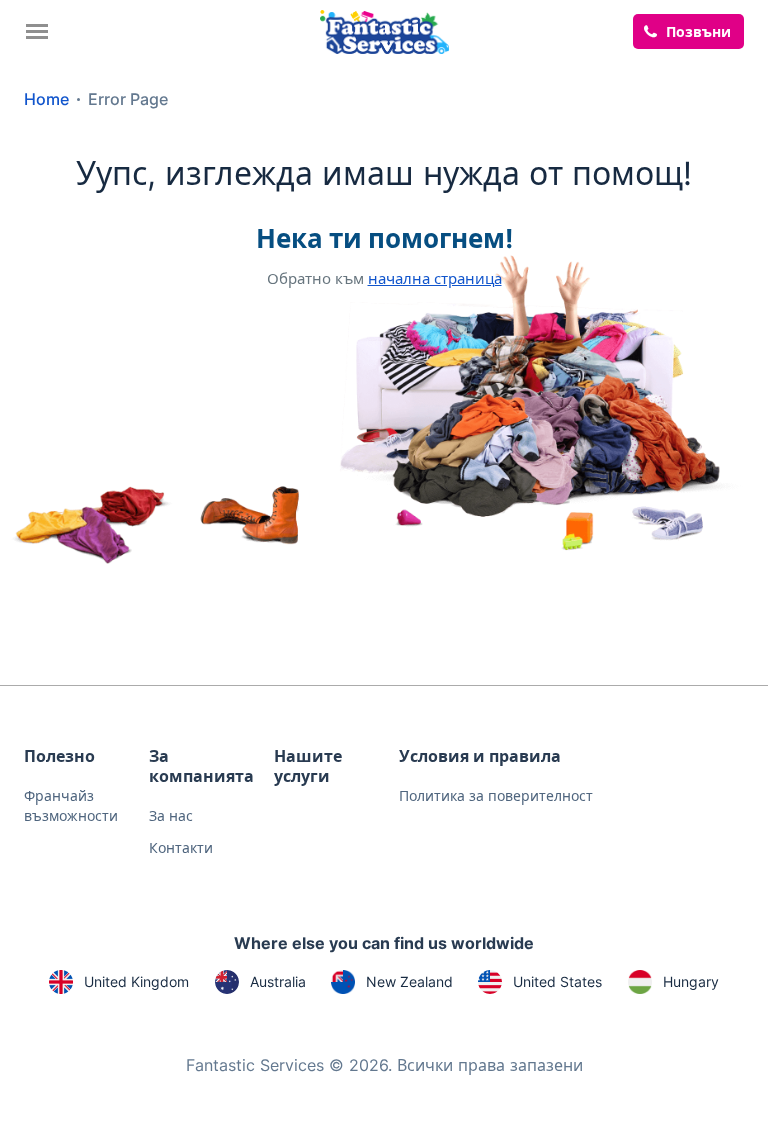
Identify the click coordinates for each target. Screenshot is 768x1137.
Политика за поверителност (496, 795)
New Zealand (409, 981)
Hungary (691, 981)
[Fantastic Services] (384, 30)
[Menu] (42, 31)
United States (557, 981)
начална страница (435, 278)
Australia (278, 981)
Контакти (181, 847)
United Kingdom (136, 981)
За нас (171, 815)
